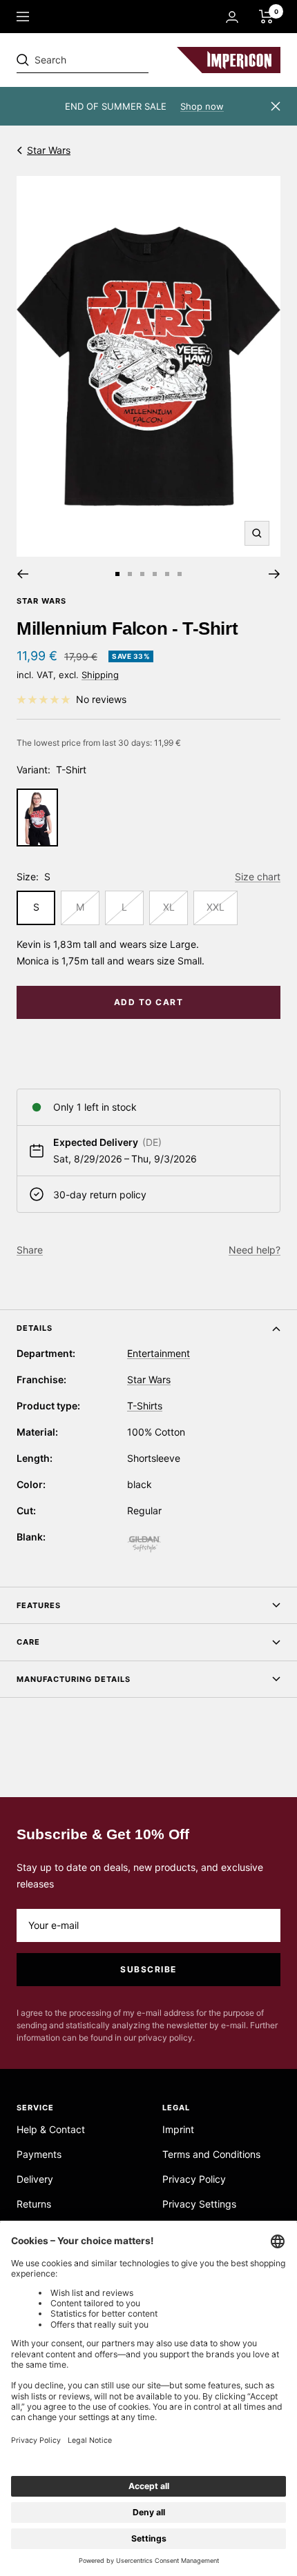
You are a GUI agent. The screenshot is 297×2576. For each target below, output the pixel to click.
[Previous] (22, 574)
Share (30, 1250)
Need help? (255, 1250)
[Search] (112, 60)
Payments (39, 2154)
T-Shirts (145, 1406)
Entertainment (159, 1353)
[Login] (232, 17)
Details (35, 1328)
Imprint (178, 2129)
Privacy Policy (194, 2179)
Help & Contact (51, 2129)
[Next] (275, 574)
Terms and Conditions (211, 2154)
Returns (34, 2204)
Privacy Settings (199, 2204)
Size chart (258, 876)
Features (39, 1605)
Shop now (202, 106)
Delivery (35, 2179)
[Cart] (266, 17)
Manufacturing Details (74, 1679)
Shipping (100, 675)
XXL (215, 907)
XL (169, 907)
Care (28, 1642)
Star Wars (49, 150)
